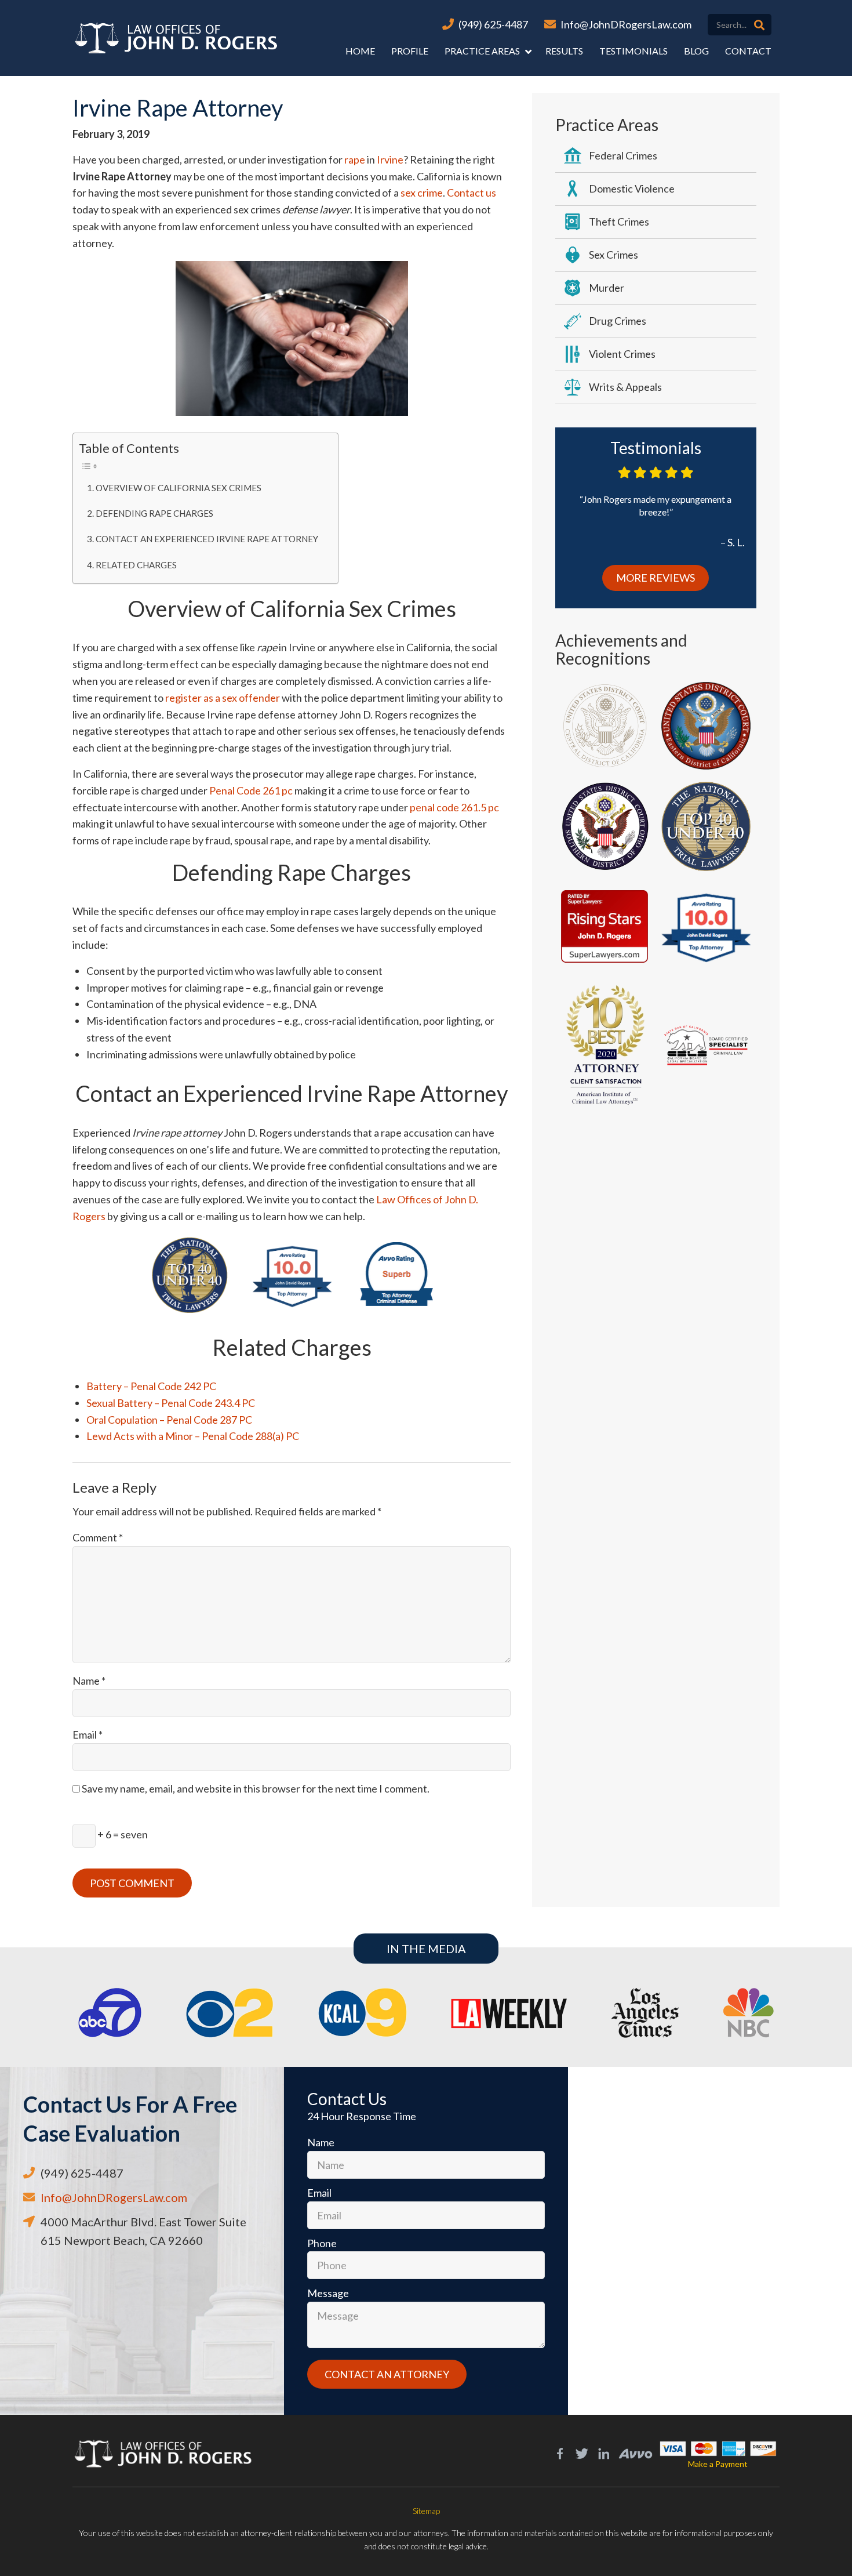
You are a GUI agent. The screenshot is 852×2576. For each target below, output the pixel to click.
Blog (696, 51)
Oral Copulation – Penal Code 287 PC (169, 1420)
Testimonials (633, 51)
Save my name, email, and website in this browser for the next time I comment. (256, 1788)
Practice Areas (482, 51)
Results (564, 51)
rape (355, 159)
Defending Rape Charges (154, 513)
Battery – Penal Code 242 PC (151, 1386)
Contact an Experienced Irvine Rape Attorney (207, 539)
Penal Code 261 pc (251, 790)
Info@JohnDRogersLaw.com (626, 24)
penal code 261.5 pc (454, 807)
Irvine (390, 159)
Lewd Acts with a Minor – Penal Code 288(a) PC (193, 1436)
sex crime (422, 193)
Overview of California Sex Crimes (179, 488)
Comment (98, 1537)
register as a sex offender (223, 698)
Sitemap (426, 2511)
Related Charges (136, 565)
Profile (410, 51)
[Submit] (759, 25)
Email (88, 1735)
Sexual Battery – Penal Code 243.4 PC (171, 1403)
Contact (748, 51)
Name (89, 1681)
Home (360, 51)
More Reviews (656, 578)
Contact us (471, 193)
